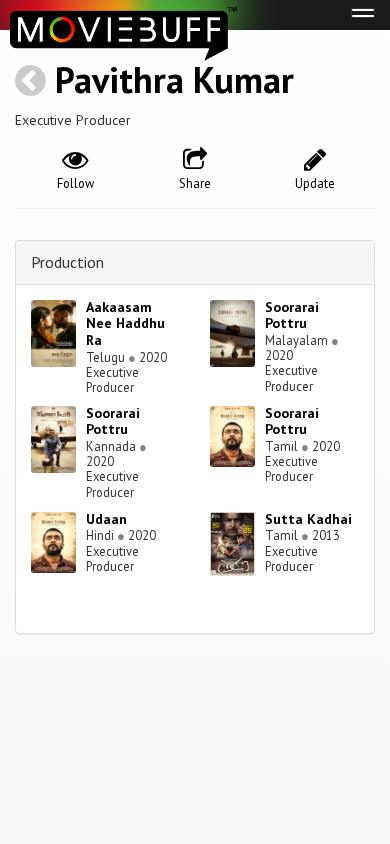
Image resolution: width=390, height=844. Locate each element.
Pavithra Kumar (174, 79)
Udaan (106, 519)
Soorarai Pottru (292, 315)
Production (67, 262)
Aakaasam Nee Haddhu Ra (125, 324)
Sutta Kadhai (308, 519)
